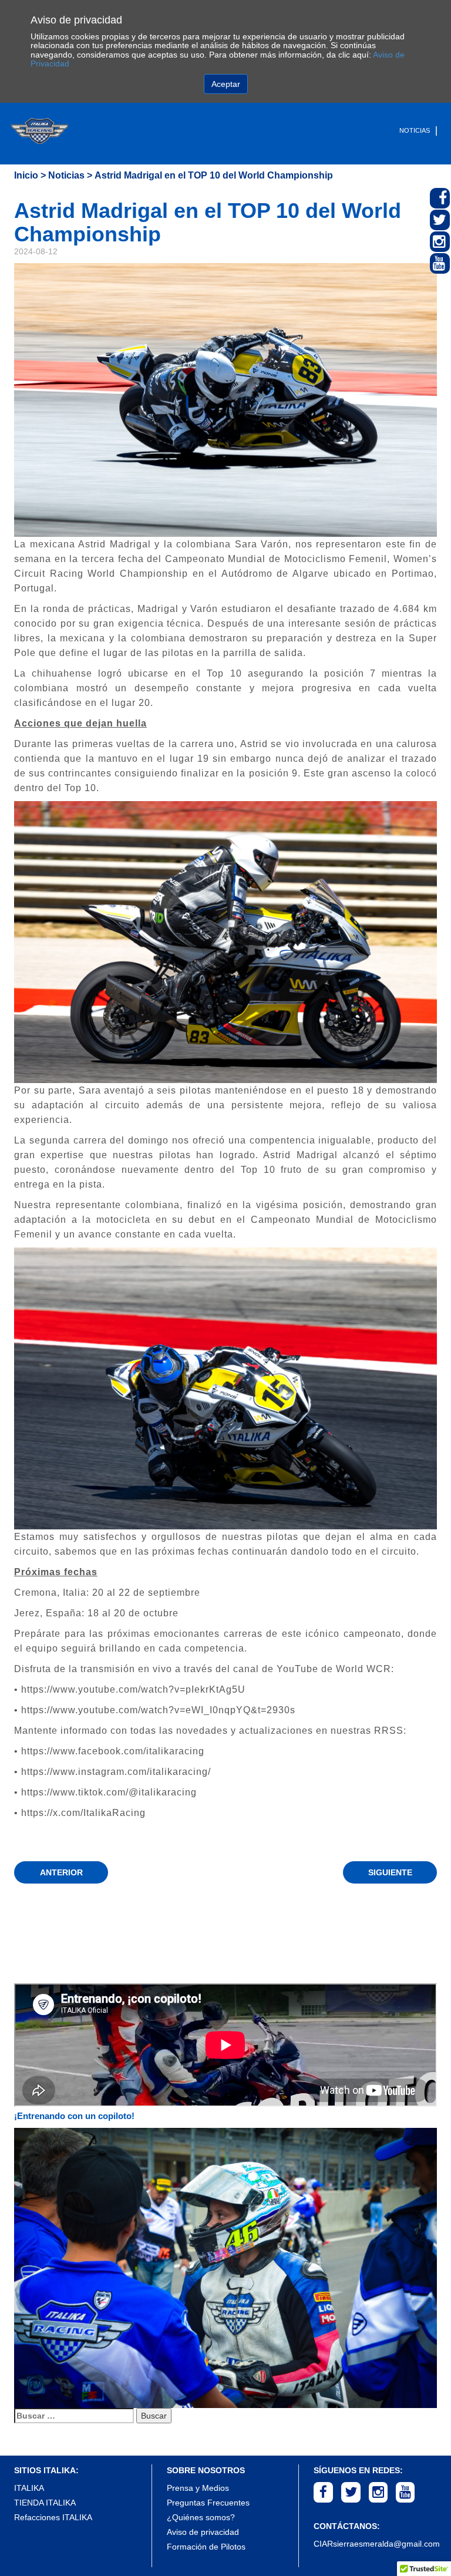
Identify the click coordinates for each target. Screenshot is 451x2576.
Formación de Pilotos (206, 2547)
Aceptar (226, 84)
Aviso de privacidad (203, 2532)
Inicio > (30, 175)
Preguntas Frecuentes (208, 2503)
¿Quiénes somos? (201, 2517)
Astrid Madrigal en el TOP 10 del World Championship (214, 175)
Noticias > (70, 175)
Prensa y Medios (198, 2488)
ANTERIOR (61, 1872)
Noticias (415, 130)
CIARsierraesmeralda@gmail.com (377, 2544)
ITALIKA (29, 2488)
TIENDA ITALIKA (45, 2503)
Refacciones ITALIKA (53, 2517)
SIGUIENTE (390, 1872)
